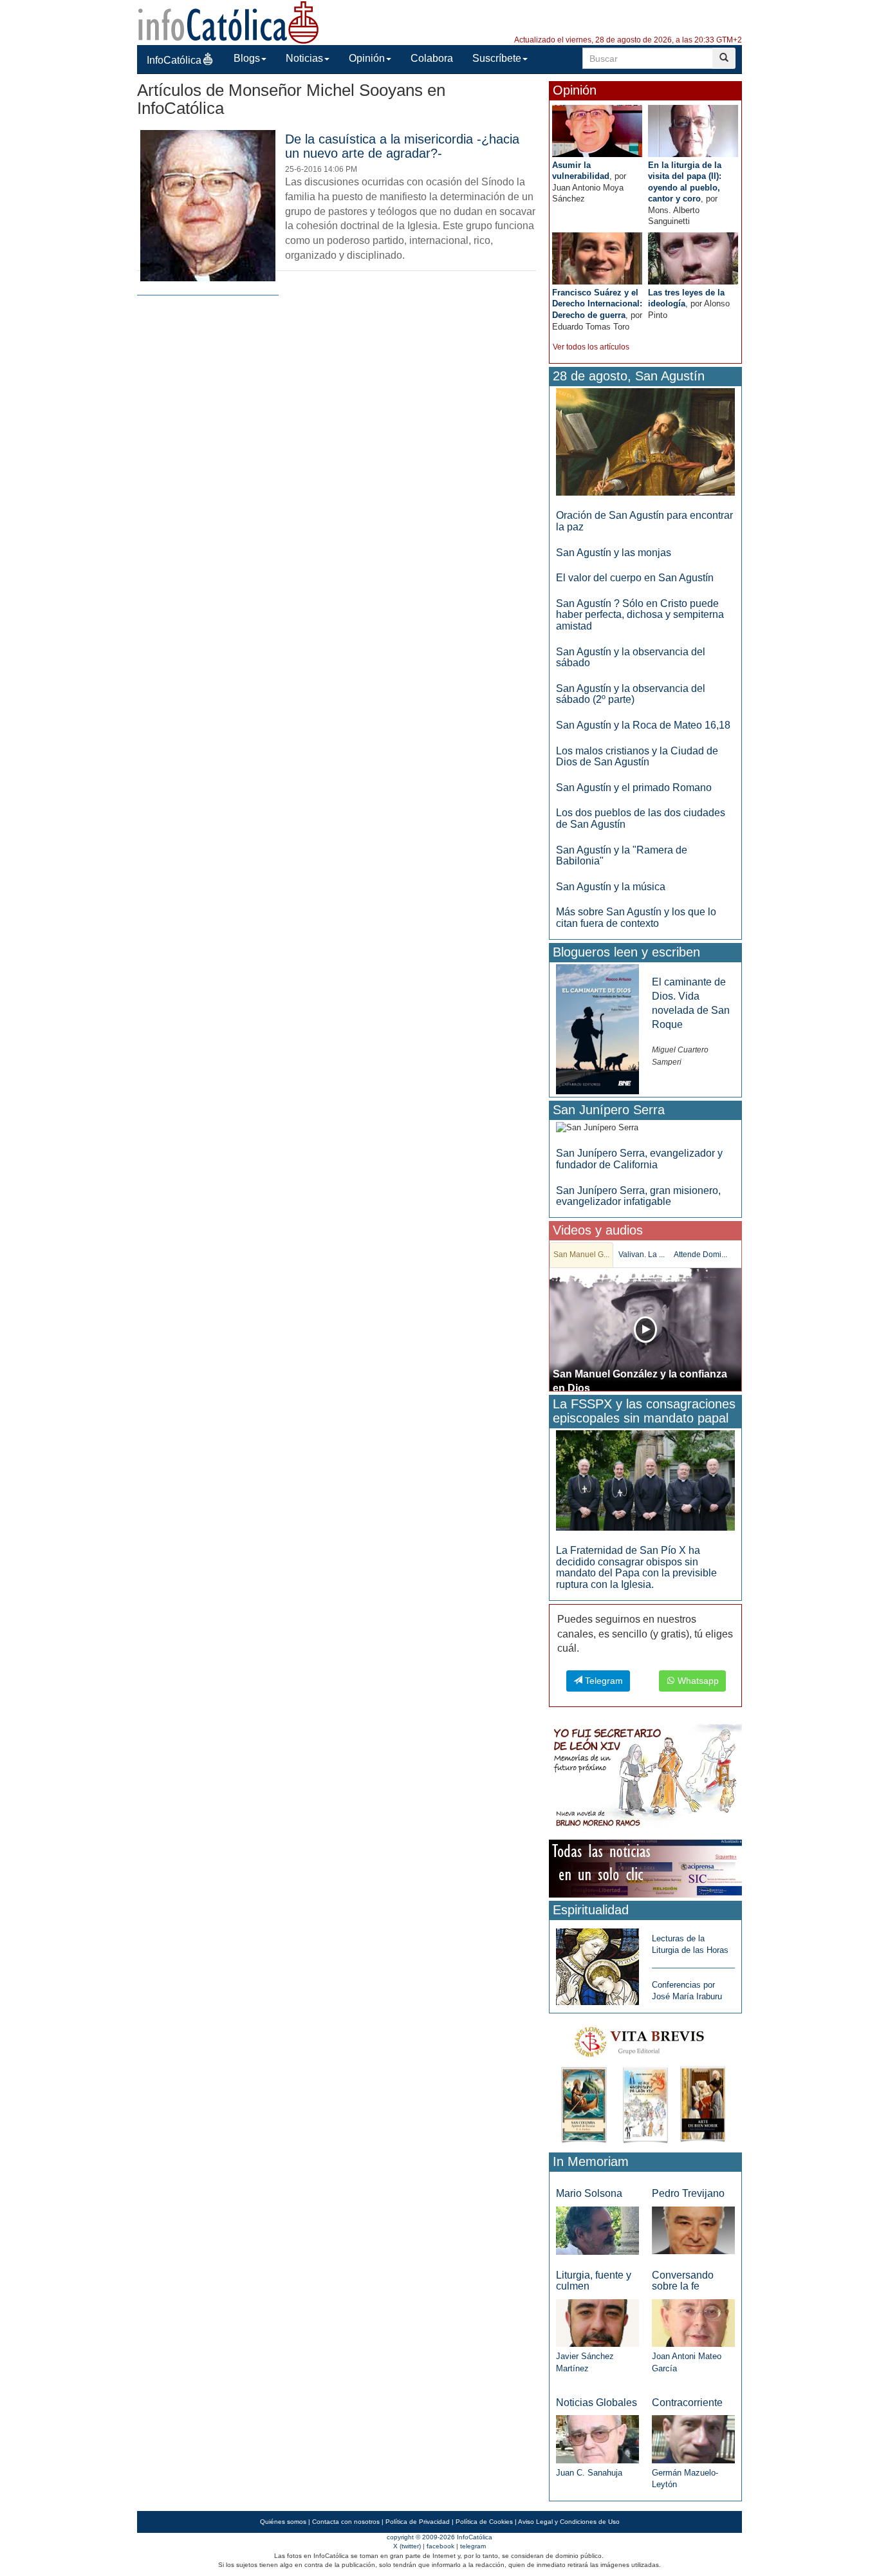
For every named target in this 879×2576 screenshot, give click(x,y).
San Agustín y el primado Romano (634, 788)
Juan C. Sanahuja (589, 2473)
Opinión (367, 58)
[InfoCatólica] (228, 22)
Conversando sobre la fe (683, 2281)
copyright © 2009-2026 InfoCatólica (439, 2537)
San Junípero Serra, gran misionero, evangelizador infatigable (638, 1196)
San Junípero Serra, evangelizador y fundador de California (639, 1159)
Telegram (603, 1681)
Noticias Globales (597, 2403)
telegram (473, 2546)
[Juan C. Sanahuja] (597, 2439)
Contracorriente (687, 2403)
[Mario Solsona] (597, 2230)
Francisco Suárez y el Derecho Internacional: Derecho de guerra (597, 304)
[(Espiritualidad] (597, 1963)
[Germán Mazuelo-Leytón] (693, 2439)
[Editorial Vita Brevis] (645, 2082)
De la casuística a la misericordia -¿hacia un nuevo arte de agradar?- (402, 146)
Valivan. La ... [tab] (642, 1255)
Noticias (304, 58)
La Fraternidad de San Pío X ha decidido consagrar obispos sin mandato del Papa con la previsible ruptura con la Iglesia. (636, 1567)
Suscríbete (497, 58)
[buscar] (724, 58)
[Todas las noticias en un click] (645, 1868)
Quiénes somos (283, 2522)
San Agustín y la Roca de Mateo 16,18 (643, 725)
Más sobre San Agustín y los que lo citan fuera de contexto (636, 918)
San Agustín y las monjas (614, 553)
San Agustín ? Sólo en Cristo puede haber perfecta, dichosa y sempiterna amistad (640, 615)
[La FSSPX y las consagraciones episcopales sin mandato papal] (645, 1480)
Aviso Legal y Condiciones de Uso (569, 2522)
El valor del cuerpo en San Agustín (635, 578)
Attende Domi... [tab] (700, 1255)
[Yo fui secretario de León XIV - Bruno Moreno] (645, 1778)
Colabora (432, 58)
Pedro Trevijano (688, 2193)
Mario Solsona (589, 2193)
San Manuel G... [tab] (581, 1255)
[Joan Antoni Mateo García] (693, 2323)
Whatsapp (697, 1681)
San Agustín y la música (611, 887)
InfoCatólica (174, 60)
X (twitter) (407, 2546)
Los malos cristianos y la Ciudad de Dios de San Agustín (637, 757)
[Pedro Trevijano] (693, 2230)
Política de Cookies (484, 2522)
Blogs (247, 58)
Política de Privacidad (418, 2522)
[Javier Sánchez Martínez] (597, 2322)
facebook (440, 2546)
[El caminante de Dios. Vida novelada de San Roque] (597, 1028)
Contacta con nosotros (346, 2522)
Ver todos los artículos (591, 347)
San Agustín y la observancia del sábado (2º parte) (631, 694)
